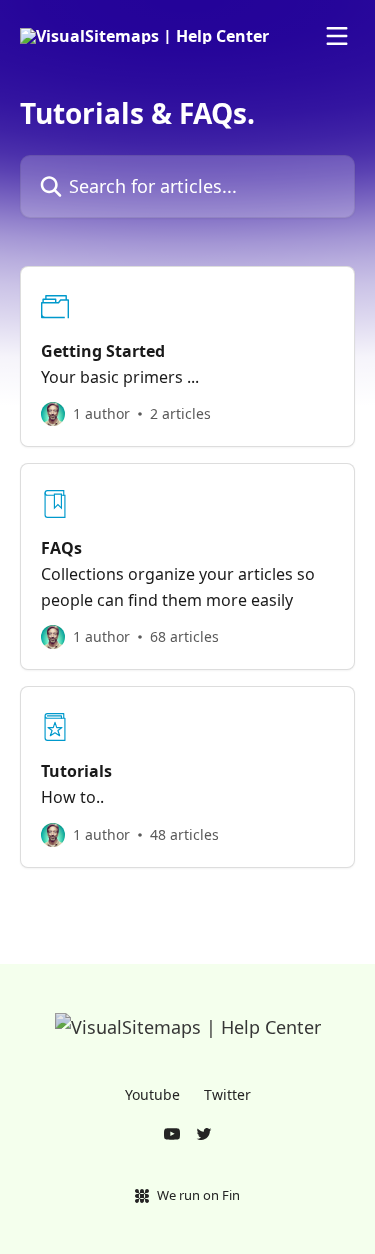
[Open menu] (337, 36)
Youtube (152, 1094)
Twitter (227, 1094)
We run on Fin (198, 1195)
